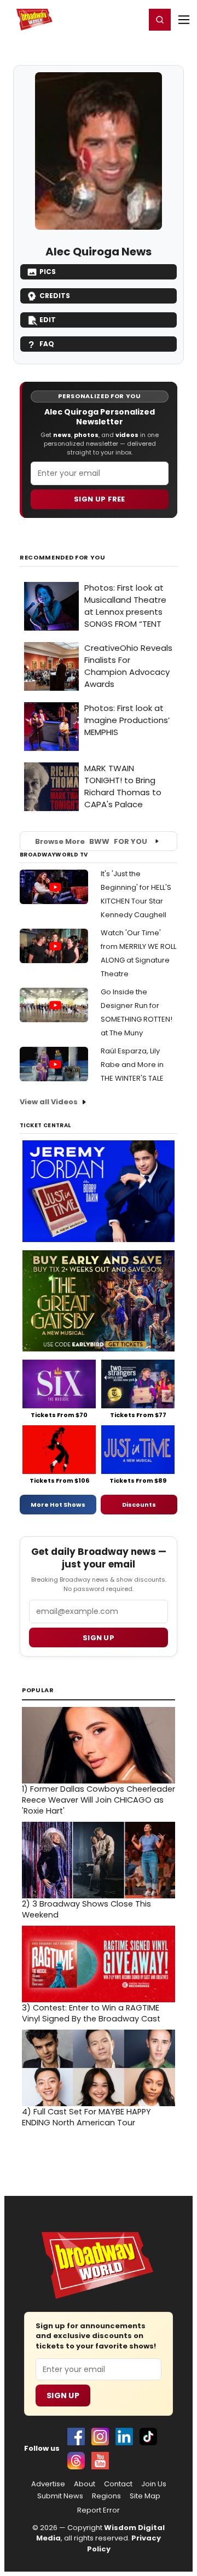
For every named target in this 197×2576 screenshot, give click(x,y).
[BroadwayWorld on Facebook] (76, 2437)
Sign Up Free (100, 499)
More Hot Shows (58, 1505)
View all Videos (49, 1102)
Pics (48, 272)
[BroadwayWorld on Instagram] (100, 2437)
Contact (118, 2484)
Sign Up (63, 2396)
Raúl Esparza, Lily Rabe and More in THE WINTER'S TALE (132, 1065)
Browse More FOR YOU (91, 841)
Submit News (60, 2496)
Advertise (48, 2484)
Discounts (139, 1505)
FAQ (47, 344)
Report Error (99, 2510)
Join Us (154, 2484)
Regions (106, 2496)
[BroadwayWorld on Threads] (76, 2461)
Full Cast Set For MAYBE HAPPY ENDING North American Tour (86, 2117)
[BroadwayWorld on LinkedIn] (124, 2437)
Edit (48, 320)
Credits (55, 296)
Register (101, 19)
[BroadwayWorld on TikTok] (148, 2437)
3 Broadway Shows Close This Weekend (86, 1909)
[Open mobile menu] (184, 20)
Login (132, 19)
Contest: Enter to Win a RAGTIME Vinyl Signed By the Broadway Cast (91, 2013)
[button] (160, 20)
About (85, 2484)
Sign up (99, 1638)
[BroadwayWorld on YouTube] (100, 2461)
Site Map (145, 2496)
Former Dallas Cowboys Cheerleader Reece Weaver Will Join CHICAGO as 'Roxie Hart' (99, 1800)
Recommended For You (63, 558)
